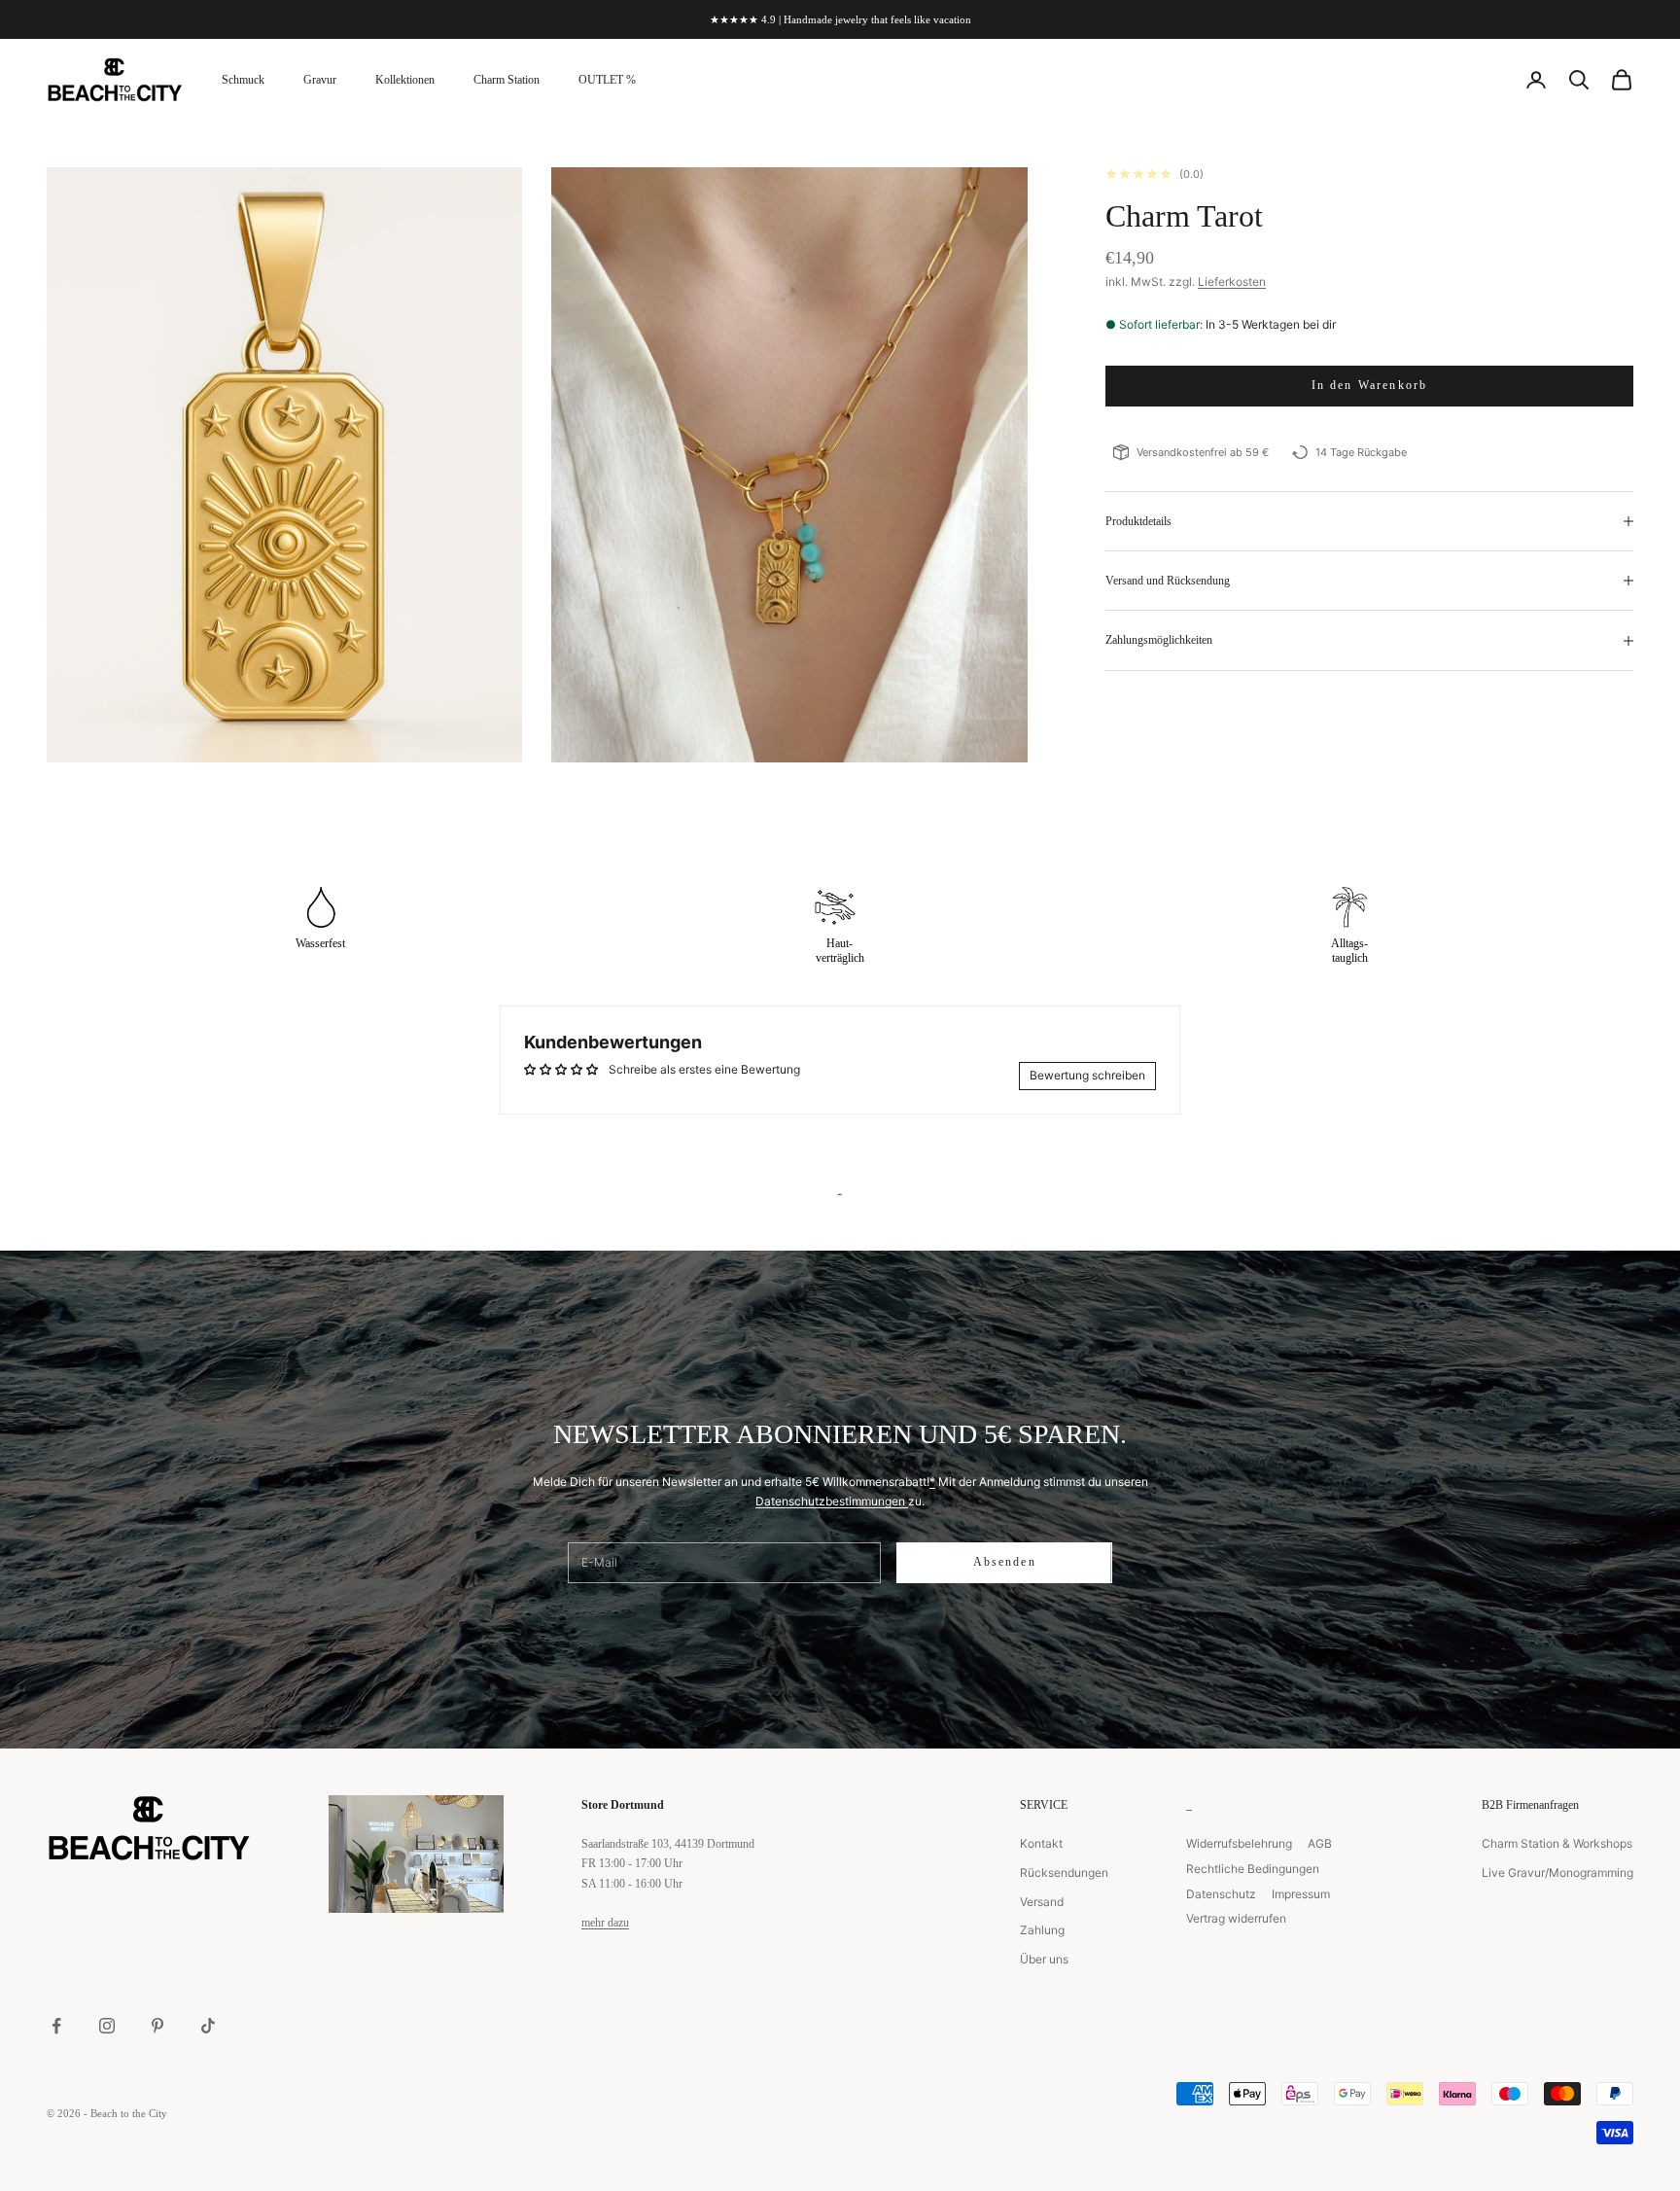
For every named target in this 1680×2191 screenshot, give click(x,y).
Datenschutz (1221, 1894)
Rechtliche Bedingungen (1253, 1869)
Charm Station (507, 80)
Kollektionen (405, 80)
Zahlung (1042, 1930)
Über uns (1044, 1959)
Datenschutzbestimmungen (832, 1501)
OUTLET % (607, 80)
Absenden (1005, 1562)
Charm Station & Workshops (1557, 1843)
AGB (1320, 1843)
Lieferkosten (1232, 282)
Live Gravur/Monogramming (1557, 1873)
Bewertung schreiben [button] (1087, 1075)
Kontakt (1041, 1843)
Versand (1042, 1902)
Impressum (1301, 1894)
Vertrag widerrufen (1236, 1918)
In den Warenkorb (1370, 385)
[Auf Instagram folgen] (107, 2026)
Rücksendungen (1064, 1873)
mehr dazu (605, 1923)
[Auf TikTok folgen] (208, 2026)
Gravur (320, 80)
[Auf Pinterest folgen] (157, 2026)
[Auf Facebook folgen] (56, 2026)
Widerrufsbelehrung (1239, 1843)
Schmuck (243, 80)
